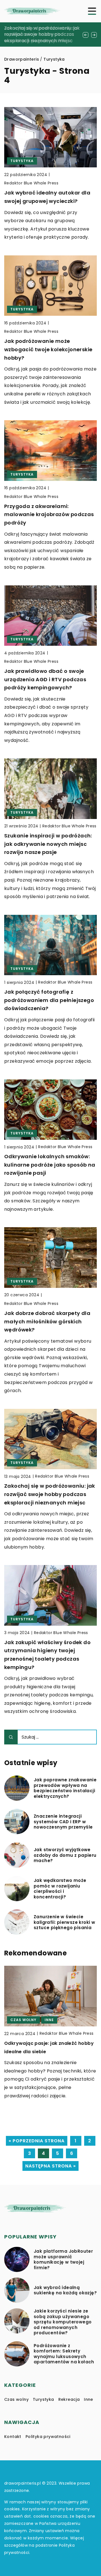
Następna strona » (50, 2166)
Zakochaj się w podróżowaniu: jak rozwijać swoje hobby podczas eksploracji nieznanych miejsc (42, 34)
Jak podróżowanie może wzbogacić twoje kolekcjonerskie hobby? (48, 349)
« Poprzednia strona (37, 2141)
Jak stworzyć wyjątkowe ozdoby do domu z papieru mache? (65, 1855)
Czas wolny (16, 2399)
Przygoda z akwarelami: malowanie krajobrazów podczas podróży (49, 514)
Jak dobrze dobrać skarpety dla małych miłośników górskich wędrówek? (47, 1321)
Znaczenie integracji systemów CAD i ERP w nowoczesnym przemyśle (63, 1822)
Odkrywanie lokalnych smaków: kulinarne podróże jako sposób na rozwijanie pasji (50, 1165)
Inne (89, 2399)
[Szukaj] (11, 1737)
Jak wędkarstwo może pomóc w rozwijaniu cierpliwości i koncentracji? (60, 1889)
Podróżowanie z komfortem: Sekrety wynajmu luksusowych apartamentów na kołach (64, 2354)
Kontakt (13, 2437)
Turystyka (43, 2399)
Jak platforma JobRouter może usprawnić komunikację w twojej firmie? (63, 2259)
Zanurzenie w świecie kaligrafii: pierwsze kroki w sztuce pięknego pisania (64, 1922)
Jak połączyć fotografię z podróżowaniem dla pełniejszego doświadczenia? (49, 1000)
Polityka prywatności (48, 2437)
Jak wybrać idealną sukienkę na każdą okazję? (65, 2290)
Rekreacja (69, 2399)
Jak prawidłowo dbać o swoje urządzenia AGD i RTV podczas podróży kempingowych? (45, 679)
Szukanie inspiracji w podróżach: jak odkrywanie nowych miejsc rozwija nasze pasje (48, 844)
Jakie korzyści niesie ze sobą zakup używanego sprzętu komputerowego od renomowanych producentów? (63, 2322)
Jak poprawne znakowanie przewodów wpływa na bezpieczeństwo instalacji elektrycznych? (65, 1788)
